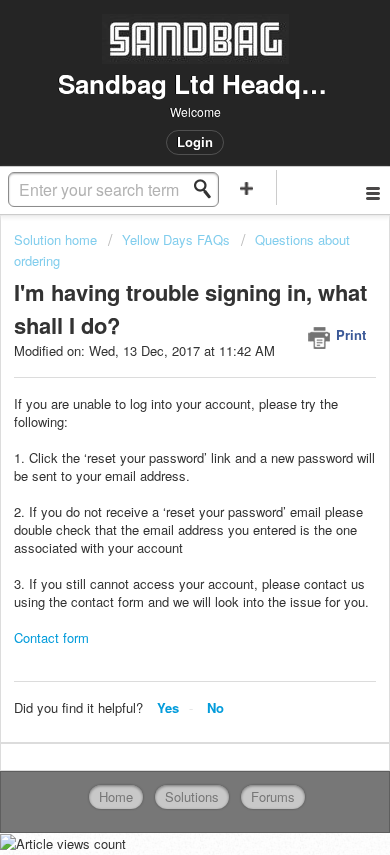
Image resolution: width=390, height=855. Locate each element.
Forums (273, 796)
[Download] (158, 410)
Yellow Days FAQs (176, 239)
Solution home (57, 239)
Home (116, 796)
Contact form (51, 637)
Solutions (192, 796)
